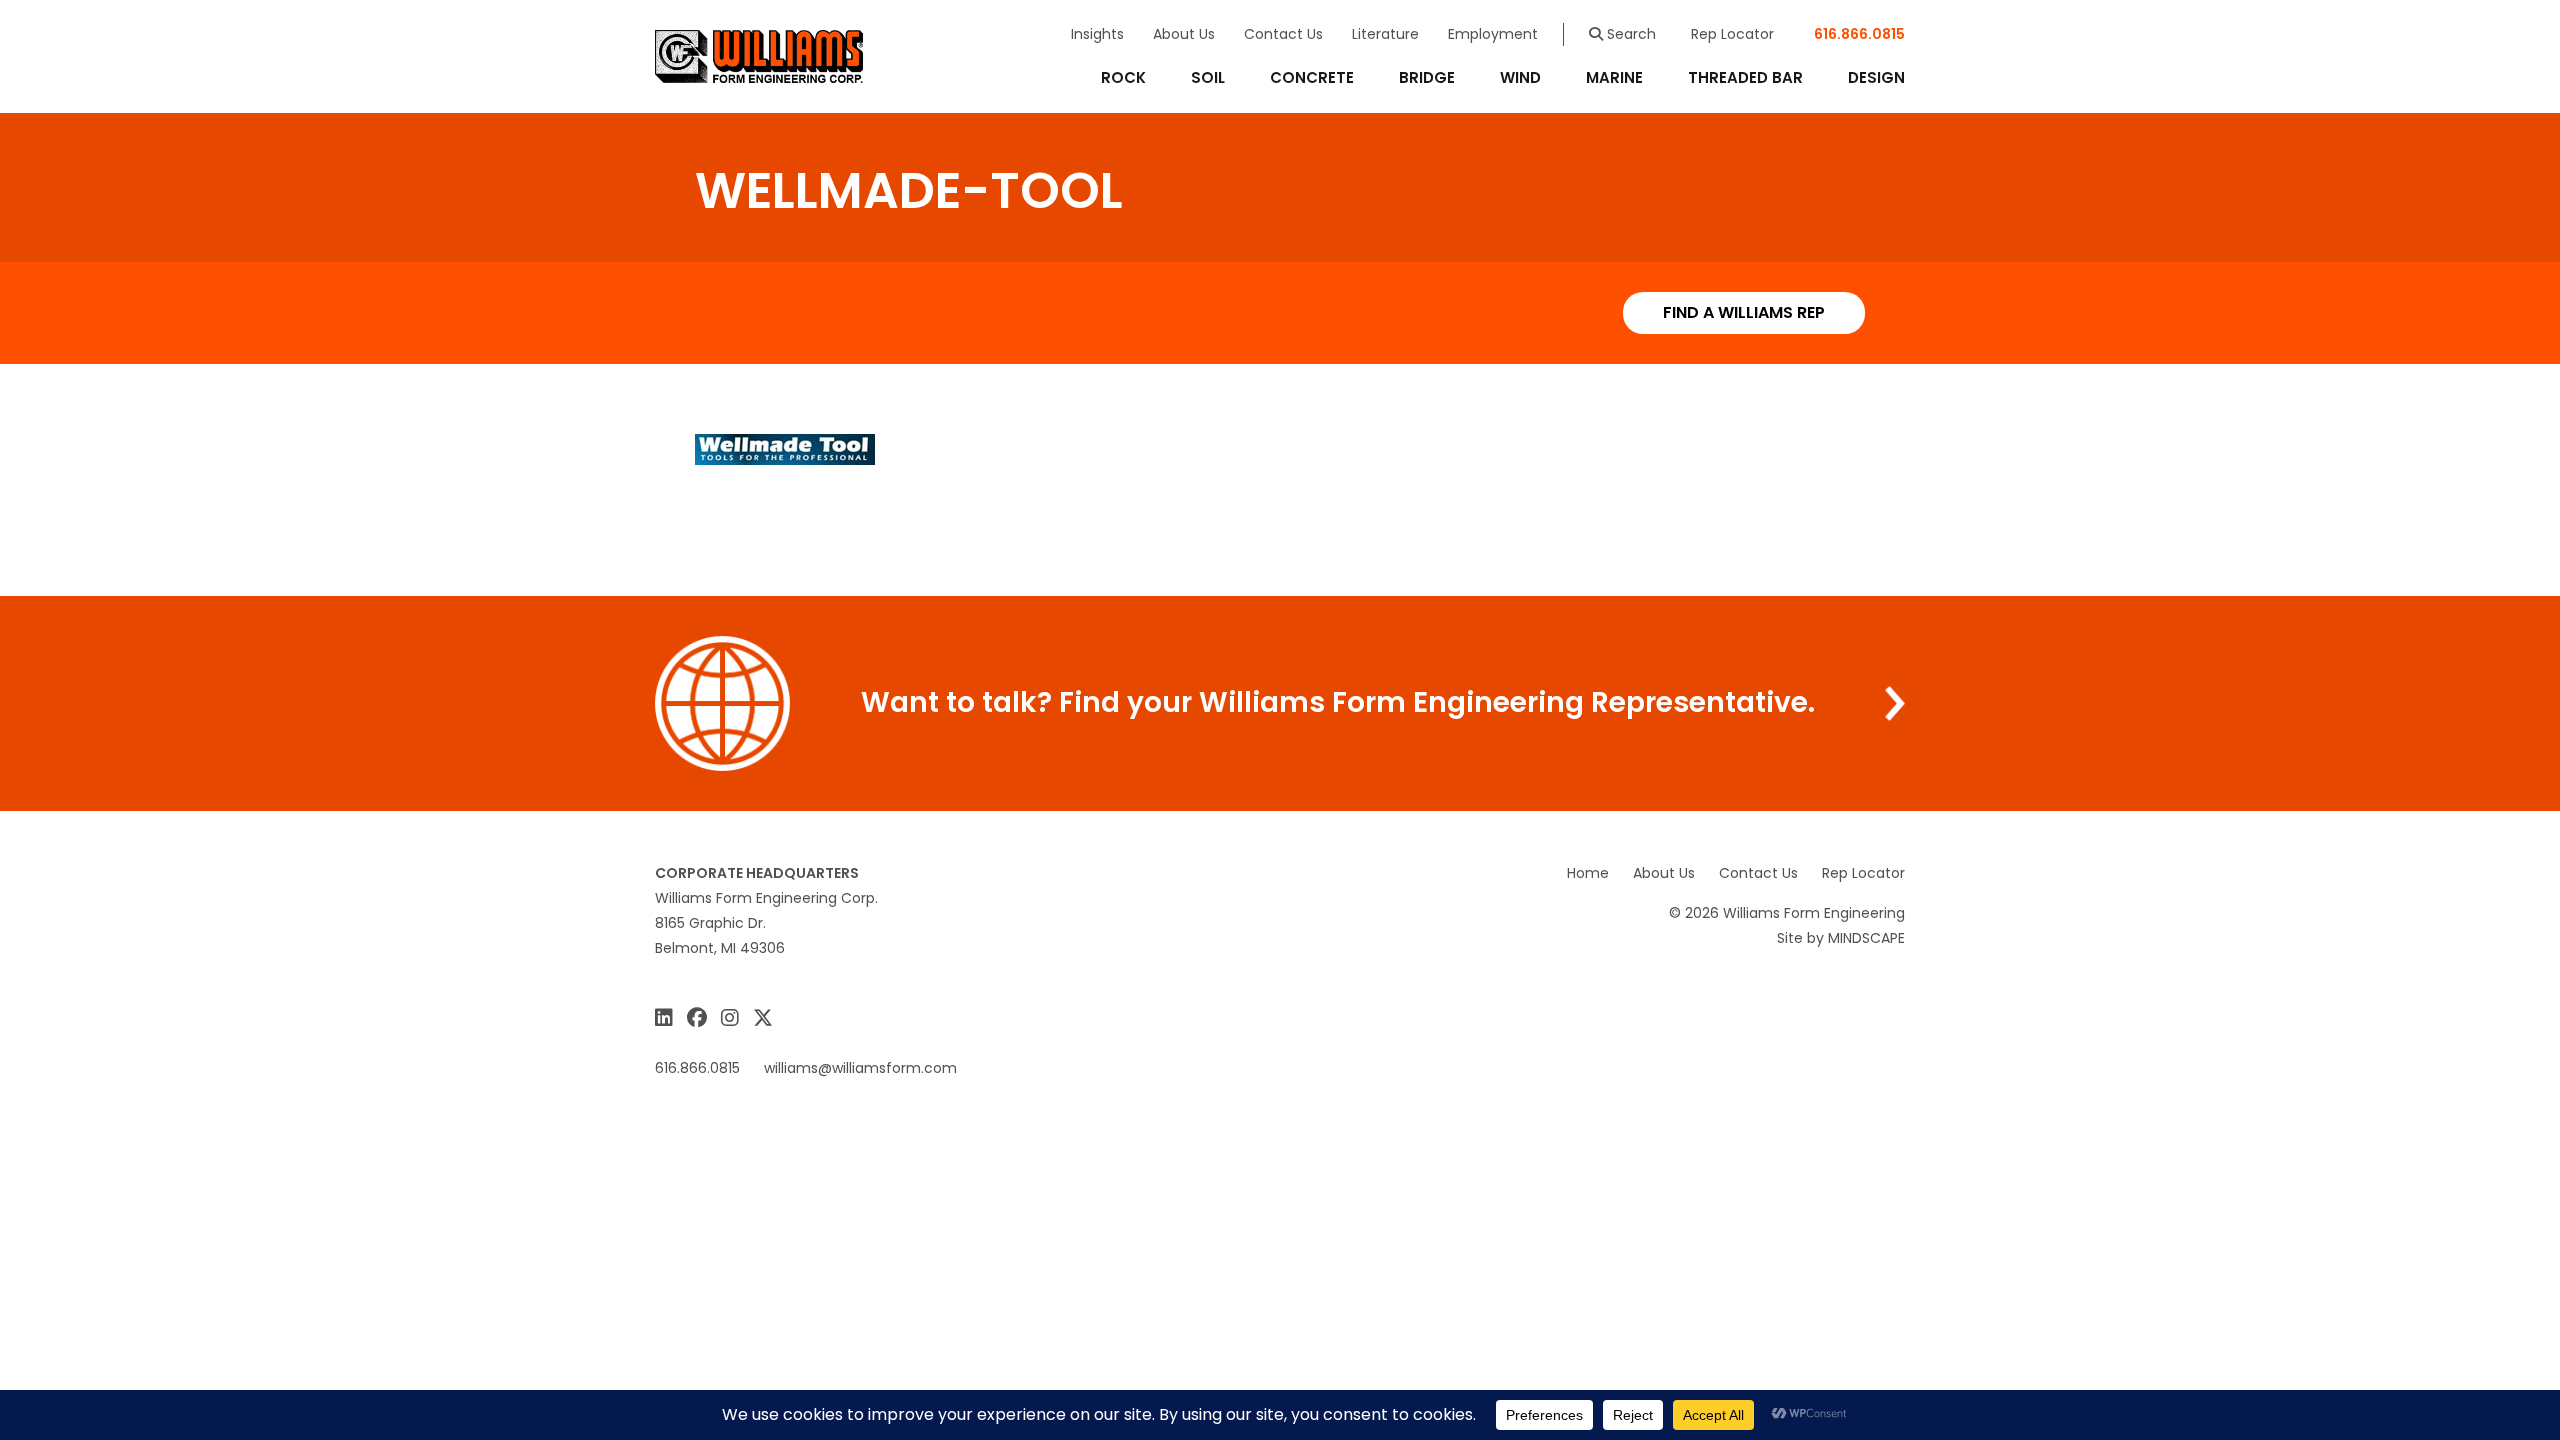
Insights (1097, 34)
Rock (1123, 77)
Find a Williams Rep (1744, 312)
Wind (1520, 77)
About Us (1184, 34)
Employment (1493, 34)
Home (1588, 873)
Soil (1208, 77)
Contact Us (1283, 34)
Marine (1614, 77)
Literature (1385, 34)
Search (1629, 34)
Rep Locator (1732, 34)
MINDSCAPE (1866, 938)
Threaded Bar (1745, 77)
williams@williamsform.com (860, 1068)
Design (1876, 77)
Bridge (1427, 77)
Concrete (1312, 77)
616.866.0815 (1859, 34)
